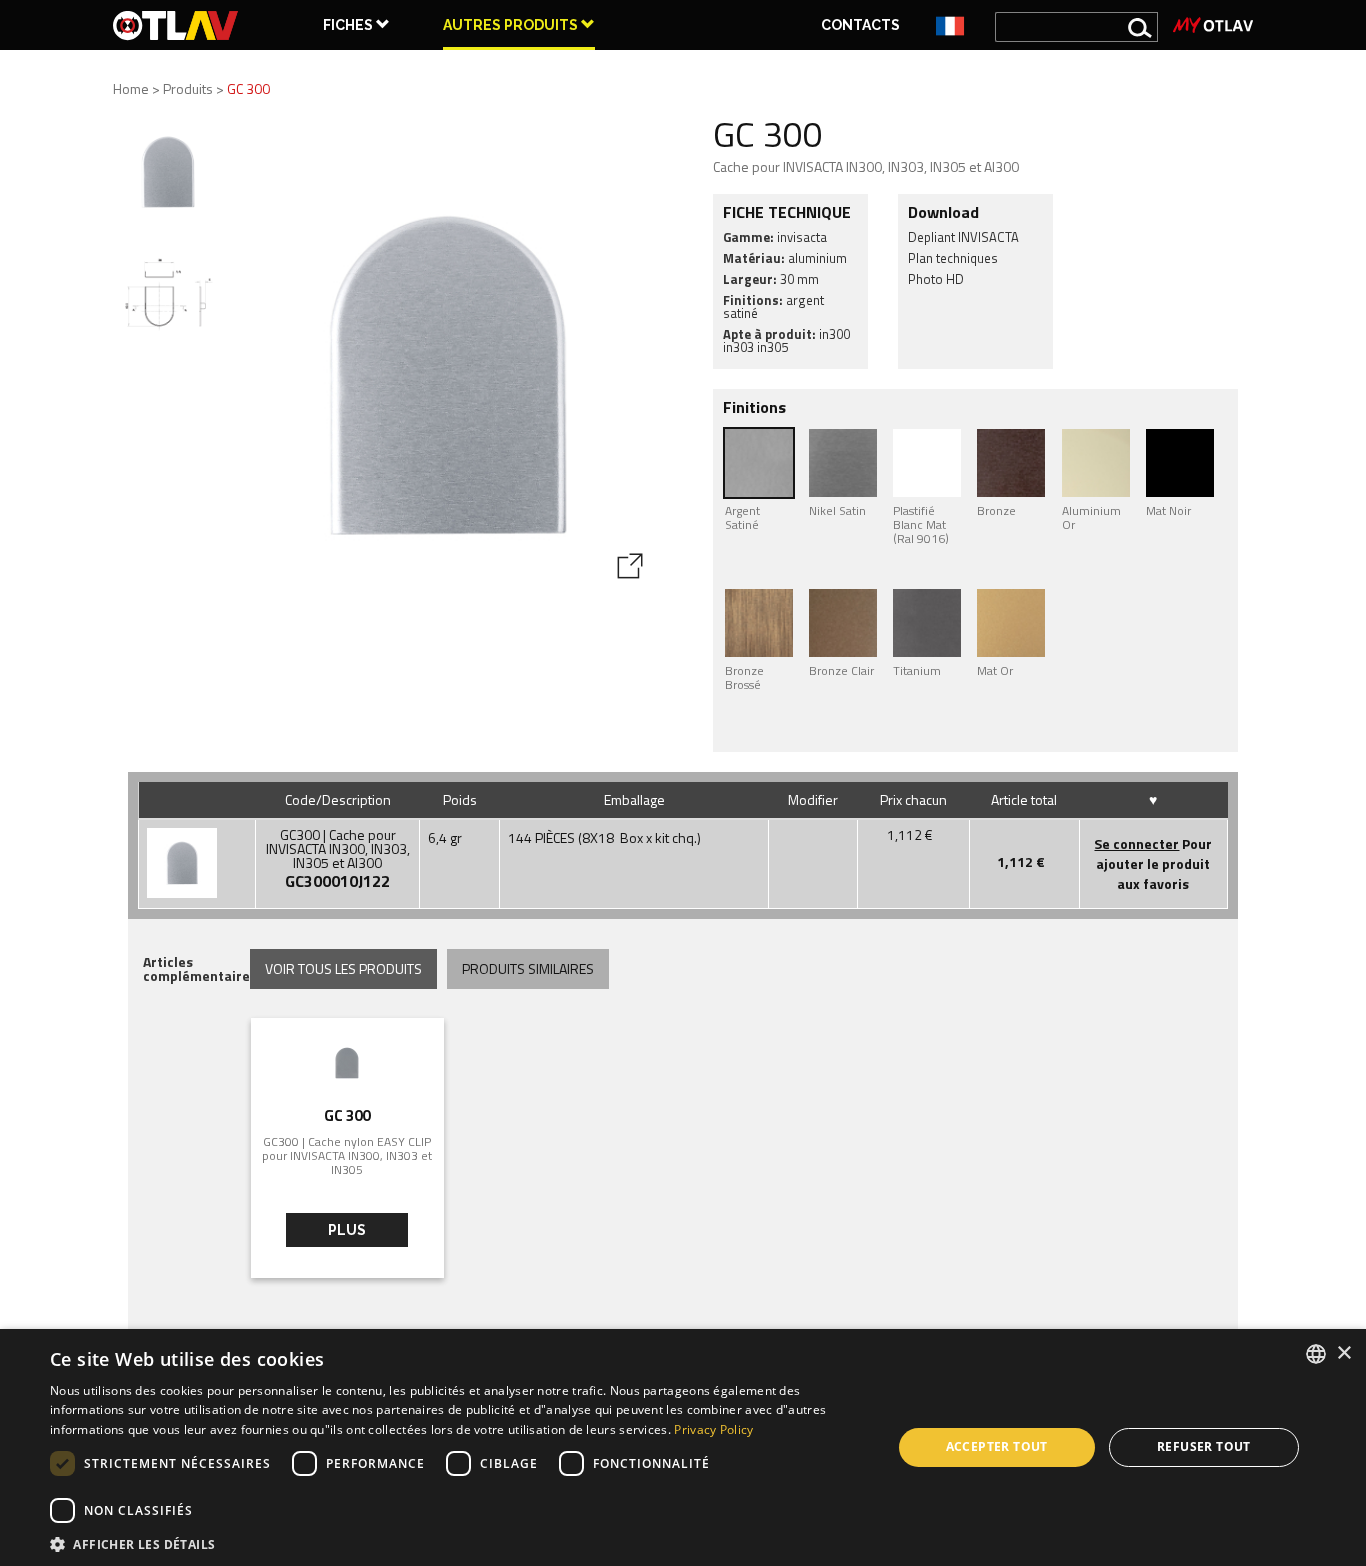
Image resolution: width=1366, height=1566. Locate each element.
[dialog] (683, 1447)
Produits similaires (528, 968)
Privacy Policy (713, 1429)
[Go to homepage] (176, 25)
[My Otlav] (1213, 25)
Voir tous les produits (343, 968)
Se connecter (1136, 843)
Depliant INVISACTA (963, 237)
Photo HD (936, 279)
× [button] (1343, 1353)
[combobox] (1316, 1354)
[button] (458, 1542)
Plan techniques (953, 258)
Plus (347, 1230)
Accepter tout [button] (997, 1446)
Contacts (860, 25)
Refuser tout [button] (1204, 1446)
